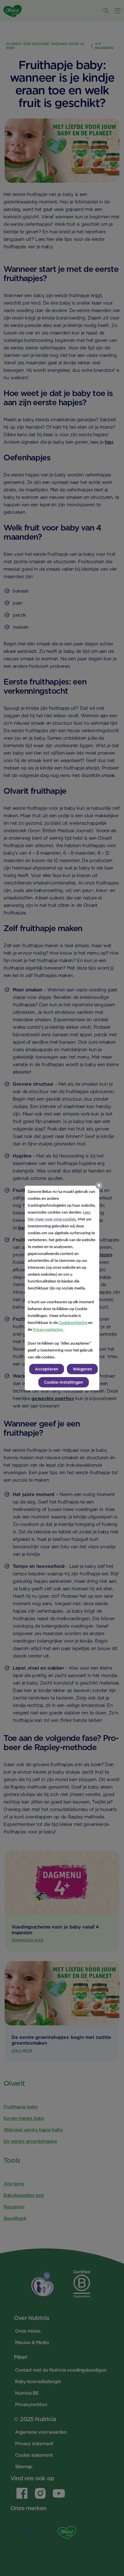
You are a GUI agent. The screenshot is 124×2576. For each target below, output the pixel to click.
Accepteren (47, 1369)
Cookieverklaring (73, 1323)
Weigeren (82, 1369)
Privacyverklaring (48, 1330)
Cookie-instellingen (64, 1382)
